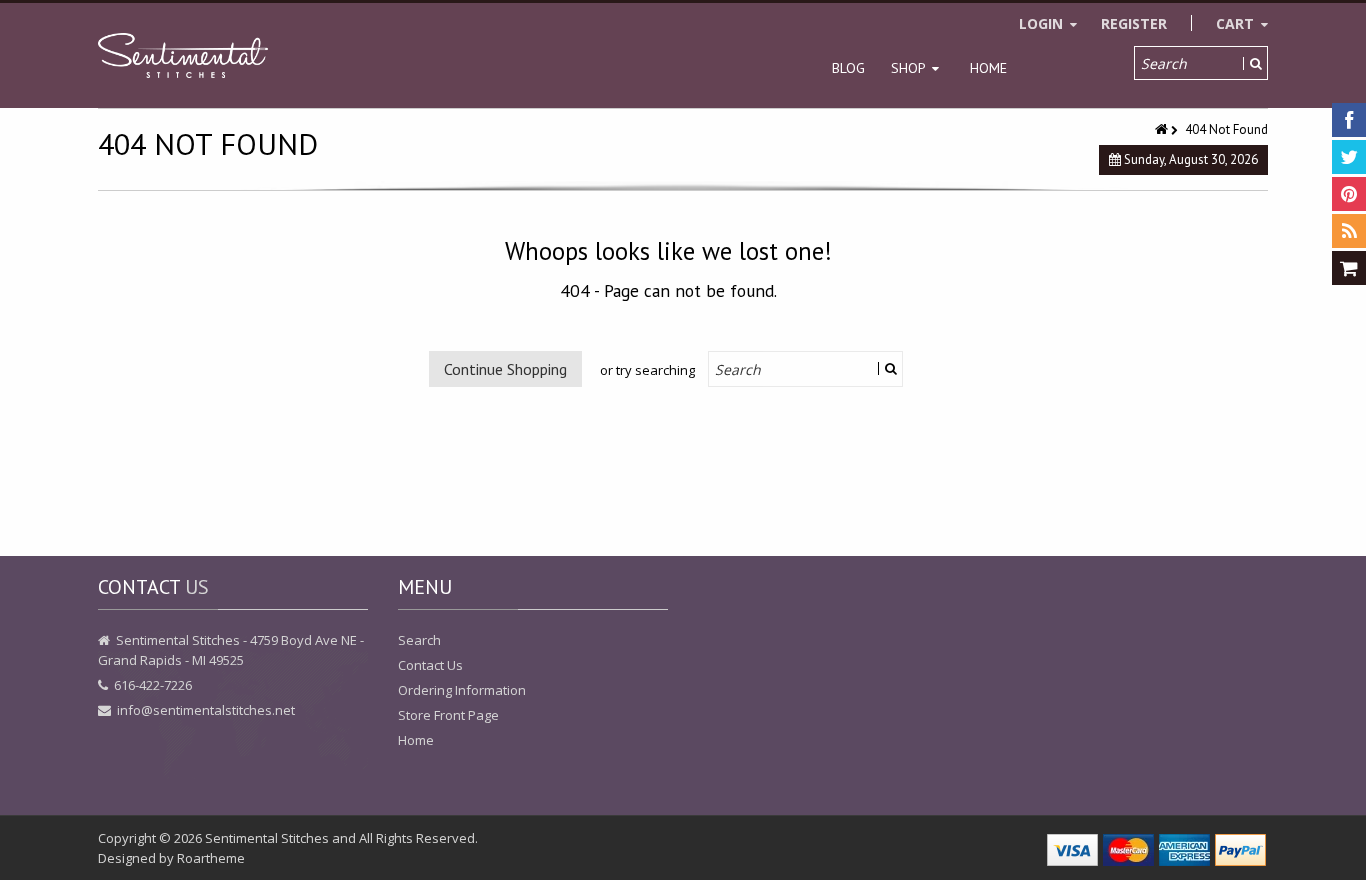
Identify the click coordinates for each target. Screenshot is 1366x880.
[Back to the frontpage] (1163, 129)
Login (1043, 23)
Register (1134, 23)
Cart (1237, 23)
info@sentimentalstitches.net (206, 710)
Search (419, 640)
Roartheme (211, 858)
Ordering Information (462, 690)
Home (988, 68)
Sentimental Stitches (267, 838)
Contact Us (430, 665)
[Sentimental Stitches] (183, 55)
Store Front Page (448, 715)
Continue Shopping (505, 369)
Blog (848, 68)
